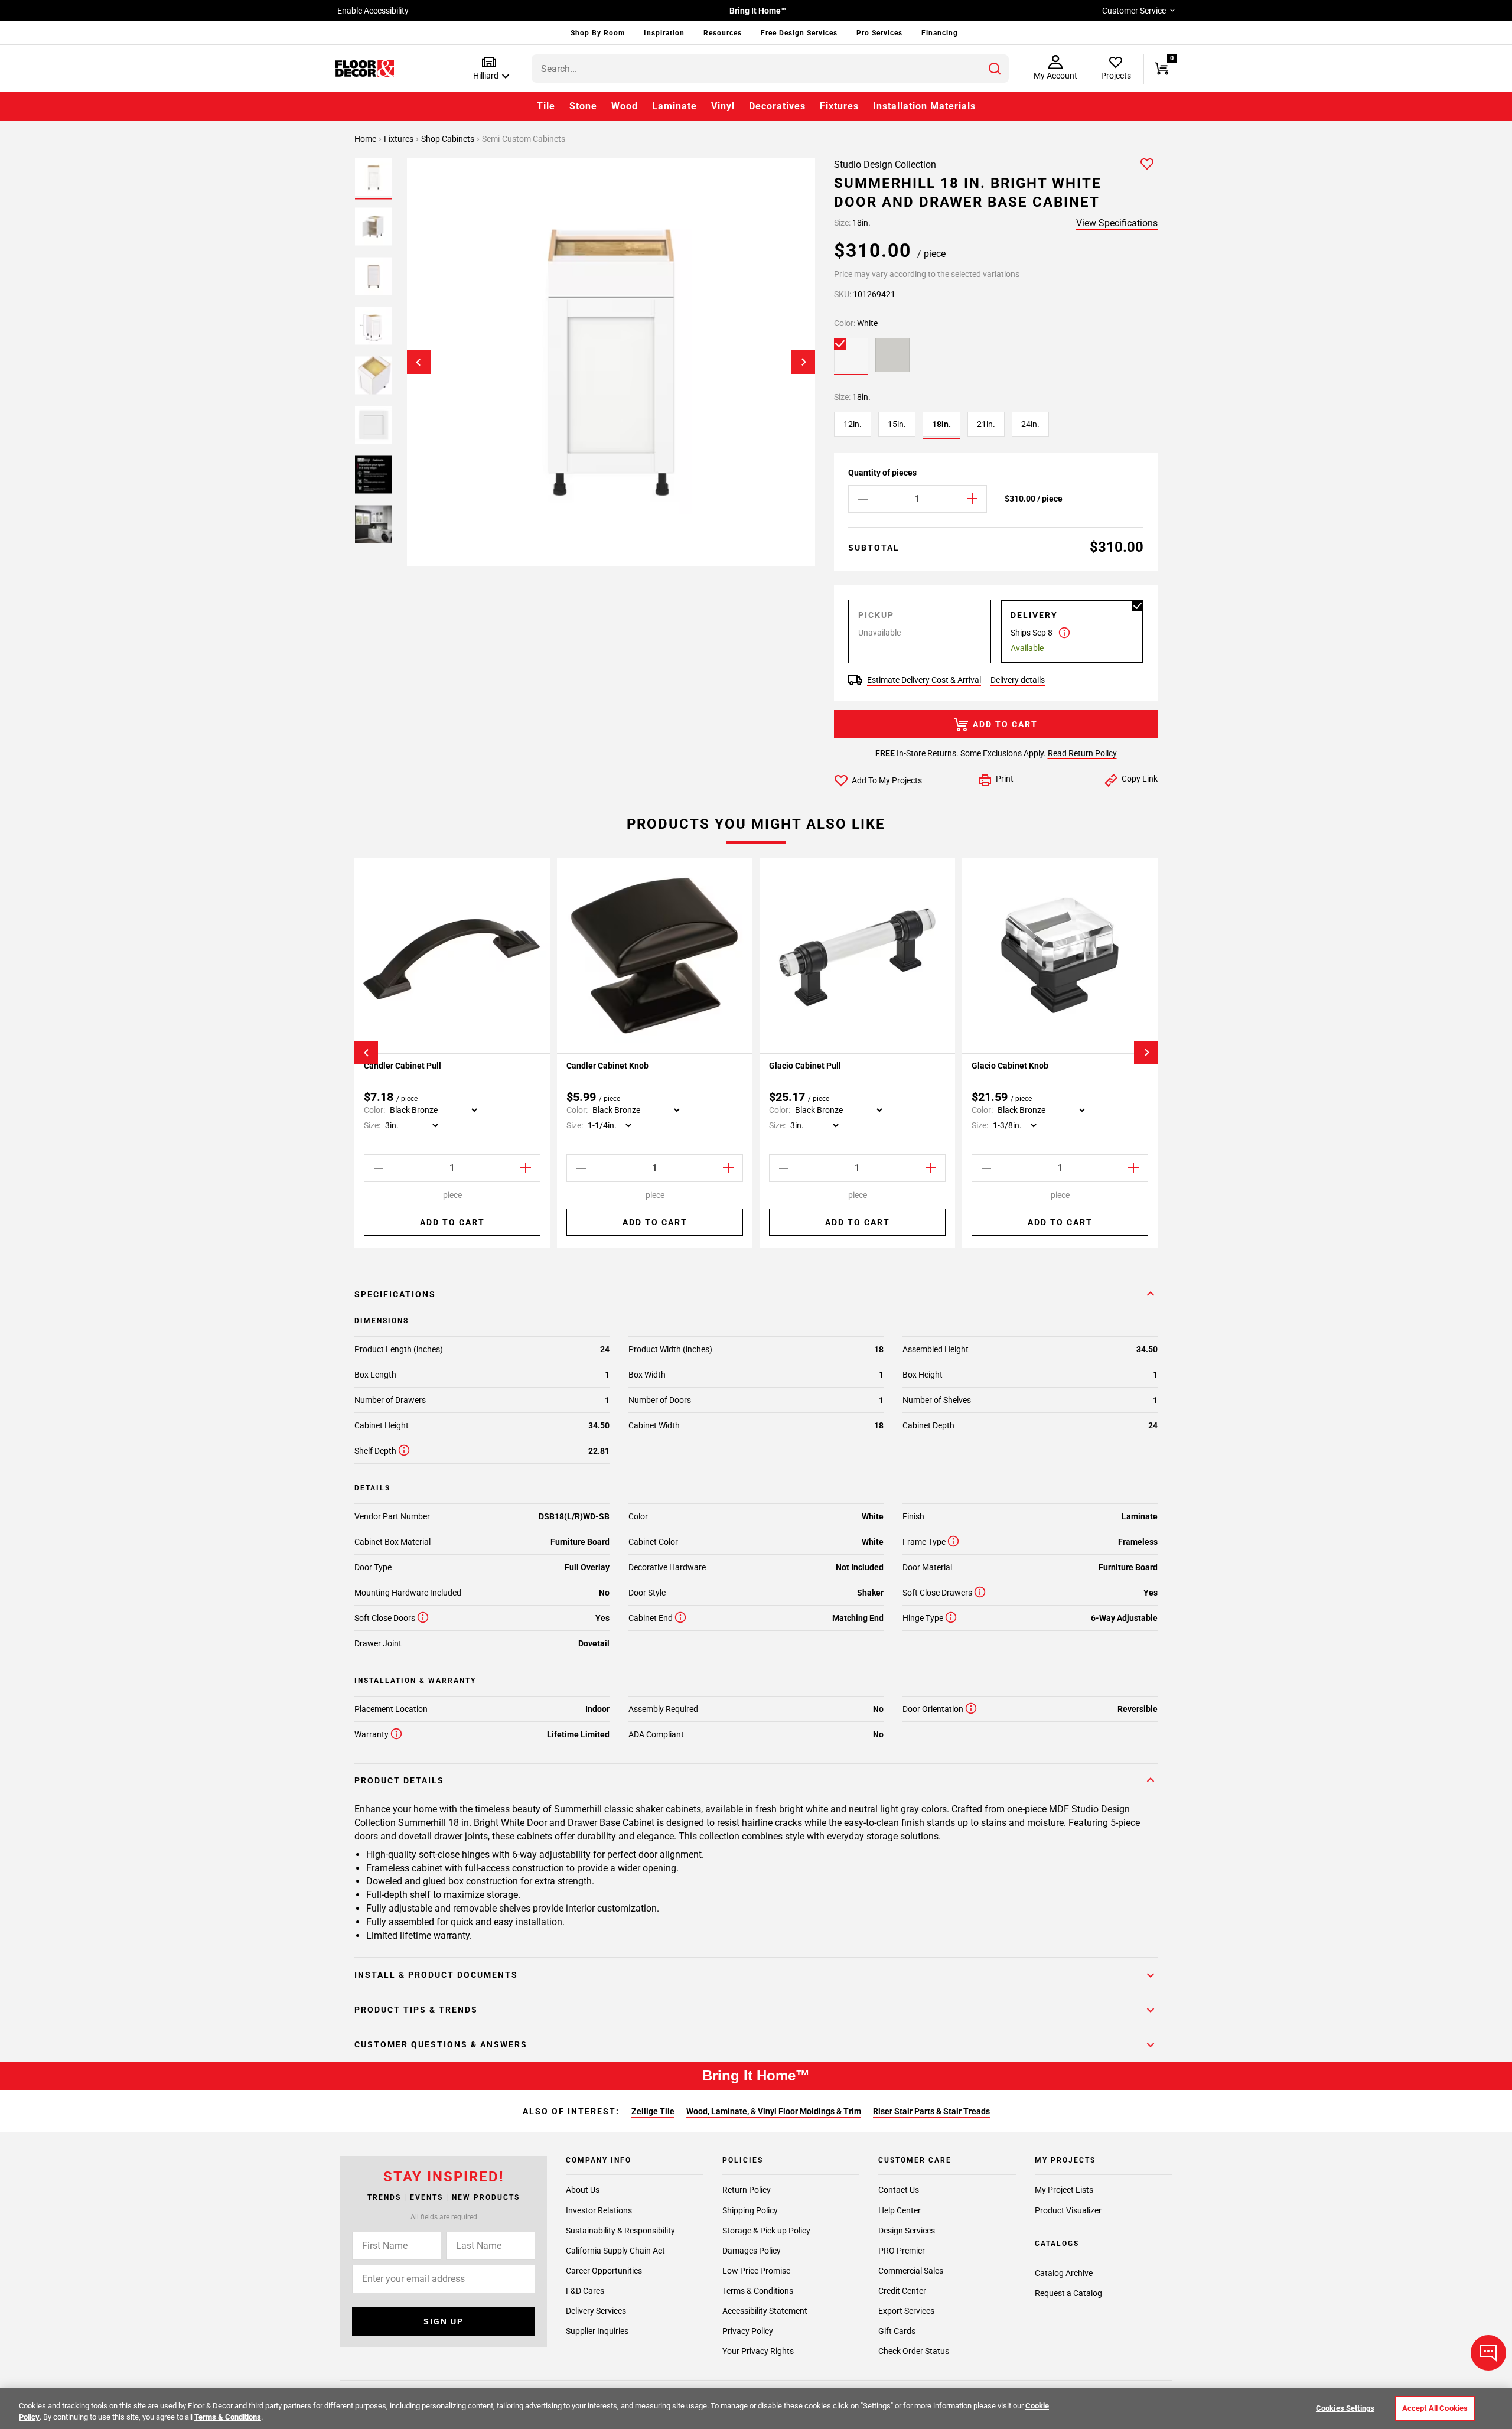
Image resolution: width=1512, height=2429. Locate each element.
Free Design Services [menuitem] (799, 33)
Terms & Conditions (758, 2290)
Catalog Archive (1064, 2273)
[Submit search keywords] (995, 69)
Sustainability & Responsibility (620, 2230)
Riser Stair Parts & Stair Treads (931, 2111)
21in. (986, 424)
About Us (583, 2190)
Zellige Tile (653, 2111)
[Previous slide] (419, 362)
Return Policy (747, 2190)
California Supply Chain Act (615, 2250)
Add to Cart (1005, 724)
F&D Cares (585, 2290)
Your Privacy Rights (758, 2351)
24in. (1030, 424)
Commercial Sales (911, 2270)
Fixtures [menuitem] (839, 106)
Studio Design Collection (885, 165)
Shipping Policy (750, 2210)
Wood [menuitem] (625, 106)
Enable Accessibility (373, 11)
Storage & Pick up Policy (766, 2230)
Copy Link (1140, 779)
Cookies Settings (1345, 2408)
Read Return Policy (1082, 753)
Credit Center (902, 2290)
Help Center (900, 2210)
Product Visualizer (1068, 2210)
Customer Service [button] (1134, 11)
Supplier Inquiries (597, 2331)
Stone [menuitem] (583, 106)
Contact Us (899, 2190)
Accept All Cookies (1435, 2408)
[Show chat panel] (1488, 2353)
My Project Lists (1064, 2190)
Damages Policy (752, 2250)
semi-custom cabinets (524, 139)
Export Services (906, 2310)
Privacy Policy (748, 2331)
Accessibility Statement (765, 2310)
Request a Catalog (1068, 2293)
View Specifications (1117, 223)
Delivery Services (596, 2310)
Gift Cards (897, 2331)
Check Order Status (914, 2351)
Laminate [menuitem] (674, 106)
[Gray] (892, 355)
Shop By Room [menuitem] (598, 33)
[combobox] (770, 69)
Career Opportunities (604, 2270)
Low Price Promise (756, 2270)
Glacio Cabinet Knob (1010, 1066)
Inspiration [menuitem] (664, 33)
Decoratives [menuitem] (777, 106)
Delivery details (1018, 680)
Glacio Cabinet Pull (805, 1066)
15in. (897, 424)
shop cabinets (449, 139)
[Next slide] (803, 362)
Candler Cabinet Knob (607, 1066)
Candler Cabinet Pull (403, 1066)
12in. (853, 424)
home (366, 139)
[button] (489, 69)
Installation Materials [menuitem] (924, 106)
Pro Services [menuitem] (879, 33)
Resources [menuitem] (723, 33)
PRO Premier (902, 2250)
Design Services (907, 2230)
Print (1005, 779)
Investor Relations (599, 2210)
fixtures (400, 139)
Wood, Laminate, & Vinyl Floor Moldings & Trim (774, 2111)
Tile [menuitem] (546, 106)
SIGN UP (444, 2321)
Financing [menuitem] (940, 33)
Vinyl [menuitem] (723, 106)
